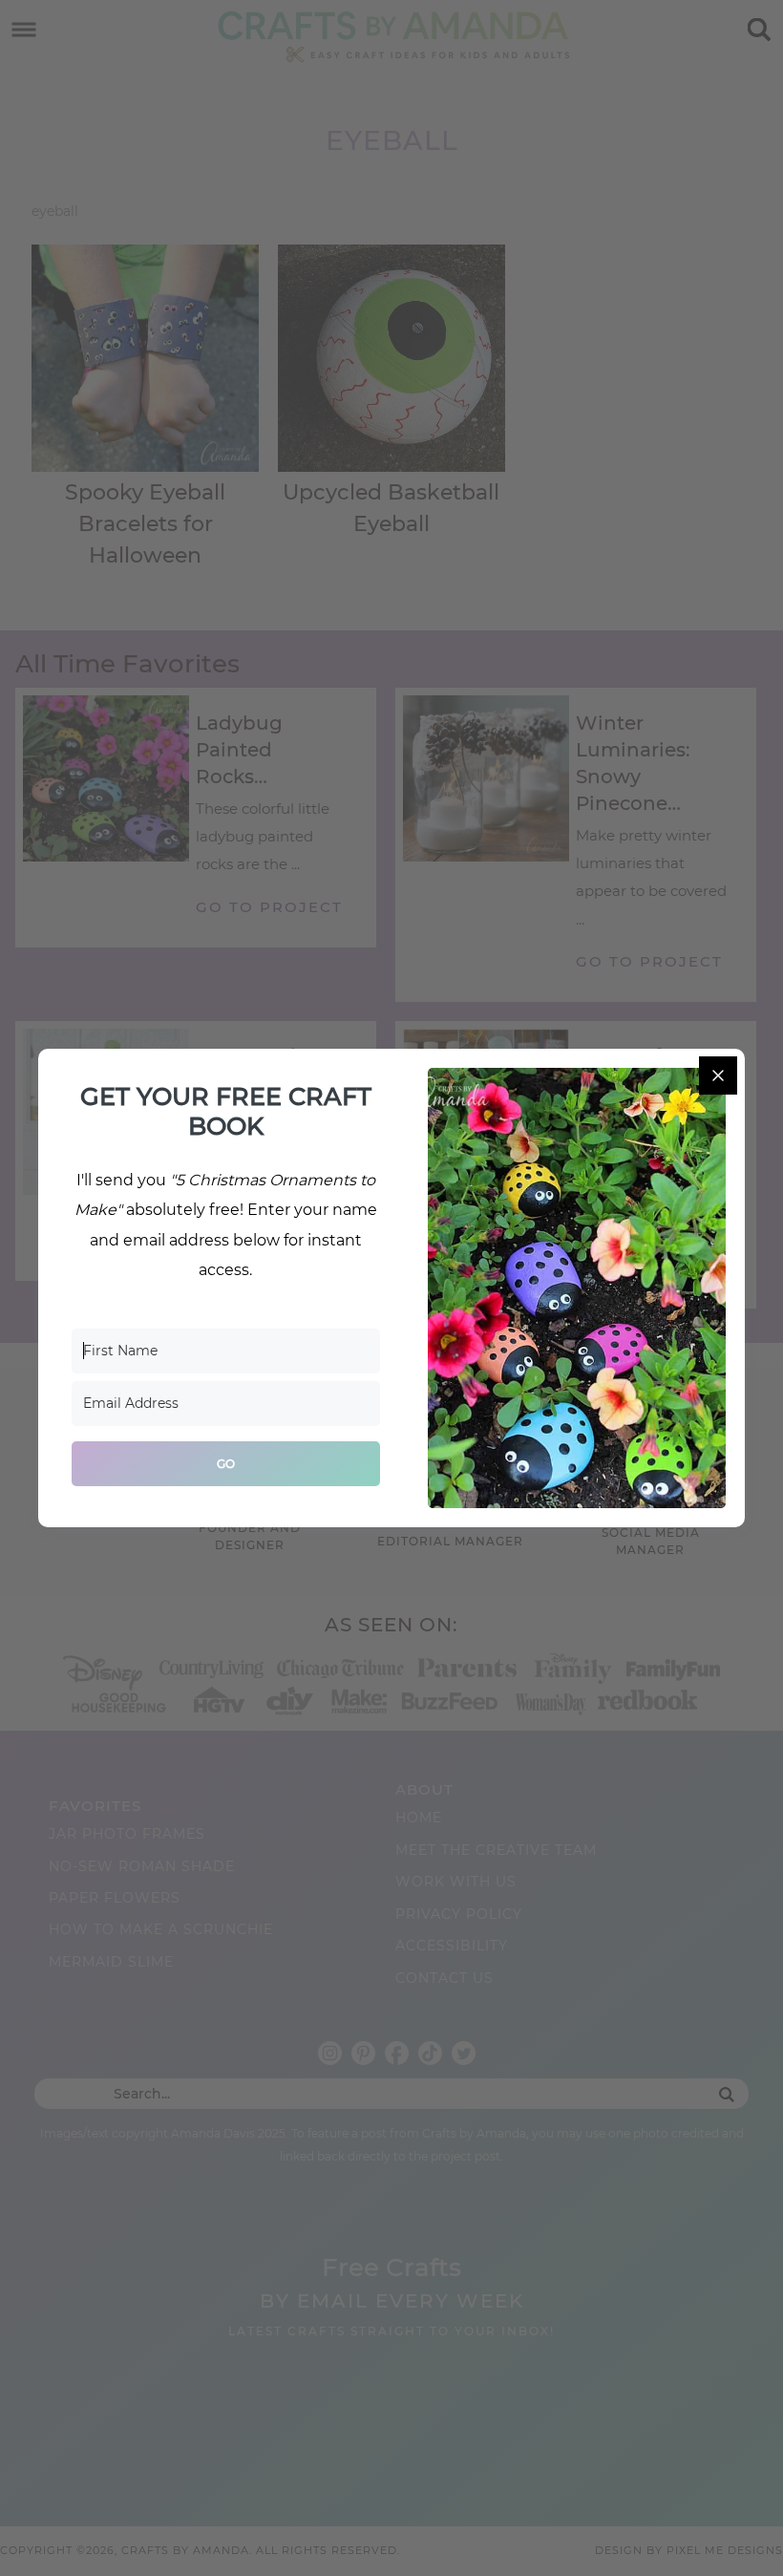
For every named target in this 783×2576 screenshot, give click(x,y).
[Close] (718, 1075)
